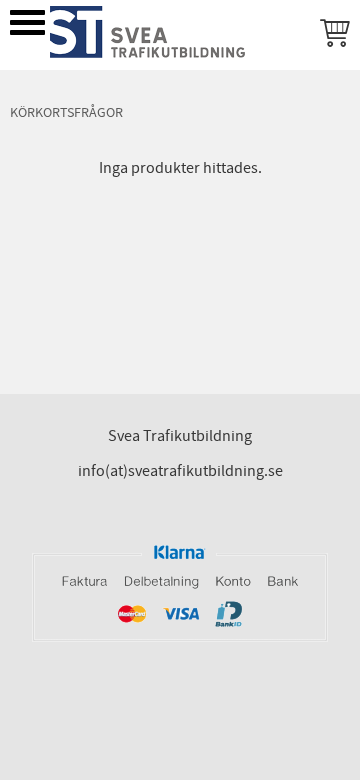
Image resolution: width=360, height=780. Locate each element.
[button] (27, 22)
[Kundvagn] (331, 35)
